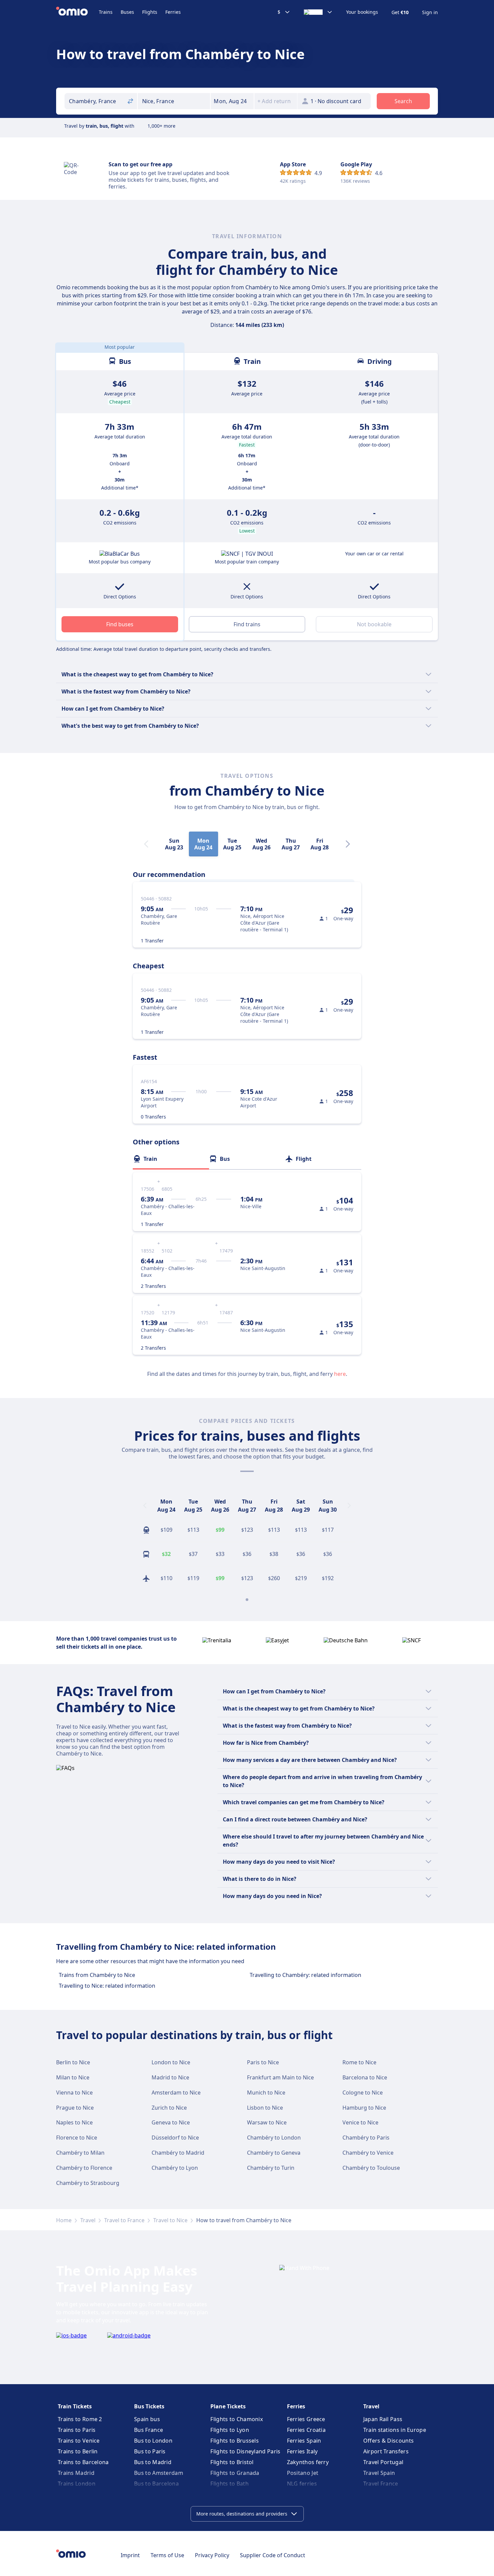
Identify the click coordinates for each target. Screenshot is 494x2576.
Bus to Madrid (153, 2462)
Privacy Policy (212, 2555)
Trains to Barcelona (83, 2462)
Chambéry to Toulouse (371, 2168)
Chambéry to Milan (80, 2153)
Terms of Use (167, 2555)
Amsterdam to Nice (176, 2093)
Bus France (149, 2430)
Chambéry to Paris (366, 2138)
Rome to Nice (359, 2062)
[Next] (348, 844)
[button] (232, 101)
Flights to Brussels (235, 2441)
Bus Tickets (149, 2406)
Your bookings (362, 12)
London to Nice (171, 2062)
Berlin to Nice (73, 2062)
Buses (127, 12)
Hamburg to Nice (364, 2108)
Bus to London (153, 2441)
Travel (88, 2220)
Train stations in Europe (395, 2430)
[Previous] (145, 1506)
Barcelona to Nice (365, 2077)
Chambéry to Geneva (274, 2153)
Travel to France (124, 2220)
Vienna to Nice (74, 2093)
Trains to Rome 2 (80, 2419)
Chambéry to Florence (84, 2168)
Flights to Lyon (230, 2430)
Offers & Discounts (388, 2441)
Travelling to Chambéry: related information (305, 1975)
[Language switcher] (318, 12)
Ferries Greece (306, 2419)
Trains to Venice (79, 2441)
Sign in (430, 12)
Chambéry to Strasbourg (88, 2183)
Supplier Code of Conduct (273, 2555)
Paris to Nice (263, 2062)
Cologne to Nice (363, 2093)
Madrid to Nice (170, 2077)
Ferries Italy (302, 2451)
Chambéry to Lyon (175, 2168)
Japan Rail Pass (383, 2419)
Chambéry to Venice (368, 2153)
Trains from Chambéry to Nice (97, 1975)
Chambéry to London (274, 2138)
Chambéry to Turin (271, 2168)
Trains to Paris (77, 2430)
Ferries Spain (304, 2441)
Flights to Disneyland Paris (245, 2451)
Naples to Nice (74, 2122)
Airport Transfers (386, 2451)
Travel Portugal (383, 2462)
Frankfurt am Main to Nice (280, 2077)
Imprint (130, 2555)
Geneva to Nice (171, 2122)
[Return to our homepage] (77, 12)
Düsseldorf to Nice (175, 2138)
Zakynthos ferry (308, 2462)
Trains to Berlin (78, 2451)
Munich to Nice (266, 2093)
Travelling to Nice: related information (107, 1986)
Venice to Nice (360, 2122)
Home (64, 2220)
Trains (106, 12)
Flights (150, 12)
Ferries (173, 12)
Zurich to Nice (169, 2108)
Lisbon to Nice (265, 2108)
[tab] (171, 1159)
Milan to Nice (73, 2077)
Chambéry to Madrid (178, 2153)
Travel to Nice (170, 2220)
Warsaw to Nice (267, 2122)
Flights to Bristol (232, 2462)
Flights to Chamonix (237, 2419)
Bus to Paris (150, 2451)
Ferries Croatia (306, 2430)
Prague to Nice (75, 2108)
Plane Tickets (228, 2406)
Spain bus (147, 2419)
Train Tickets (75, 2406)
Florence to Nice (77, 2138)
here (340, 1374)
